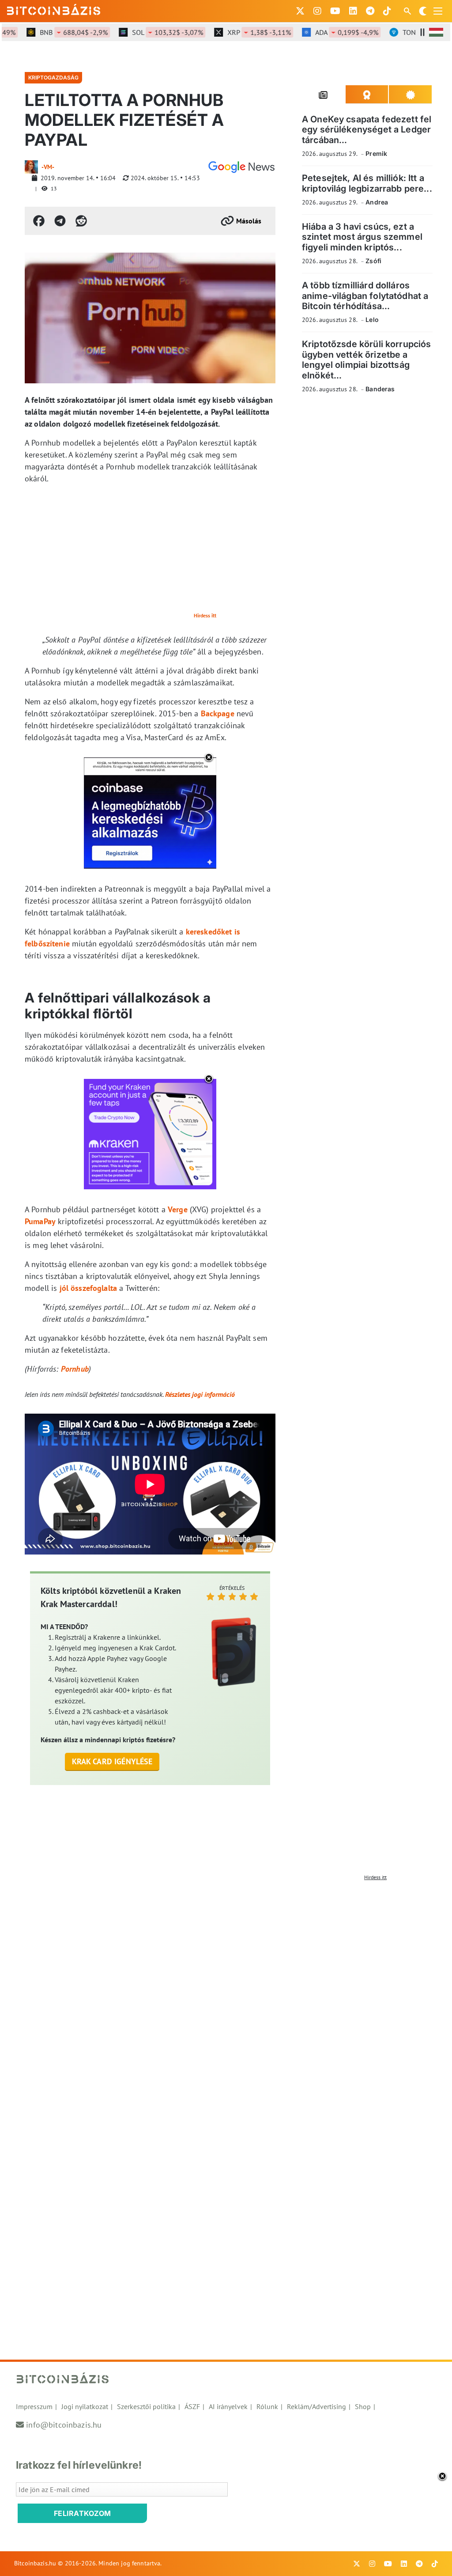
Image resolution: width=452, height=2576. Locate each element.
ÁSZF (192, 2406)
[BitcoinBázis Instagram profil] (317, 11)
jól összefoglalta (89, 1288)
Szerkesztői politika (146, 2406)
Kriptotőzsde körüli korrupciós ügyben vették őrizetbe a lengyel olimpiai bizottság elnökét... (367, 359)
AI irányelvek (228, 2406)
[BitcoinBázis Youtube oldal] (335, 11)
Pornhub (75, 1369)
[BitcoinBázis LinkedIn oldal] (353, 11)
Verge (178, 1209)
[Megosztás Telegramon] (60, 221)
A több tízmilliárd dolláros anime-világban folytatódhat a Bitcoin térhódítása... (365, 296)
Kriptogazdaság (53, 78)
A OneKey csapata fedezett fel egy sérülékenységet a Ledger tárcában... (367, 130)
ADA (326, 32)
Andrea (377, 202)
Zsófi (373, 261)
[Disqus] (226, 1995)
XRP (239, 32)
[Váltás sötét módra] (423, 11)
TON (414, 32)
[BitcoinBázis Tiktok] (387, 11)
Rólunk (267, 2406)
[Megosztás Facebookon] (39, 221)
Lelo (372, 320)
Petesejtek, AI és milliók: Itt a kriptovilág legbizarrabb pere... (367, 183)
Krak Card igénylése (112, 1761)
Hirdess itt (205, 615)
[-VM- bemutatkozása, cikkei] (31, 167)
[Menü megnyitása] (438, 11)
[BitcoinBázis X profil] (300, 11)
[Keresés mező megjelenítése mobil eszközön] (408, 11)
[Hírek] (241, 167)
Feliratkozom (83, 2513)
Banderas (380, 389)
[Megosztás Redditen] (81, 221)
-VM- (48, 167)
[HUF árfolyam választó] (436, 32)
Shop (363, 2406)
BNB (53, 32)
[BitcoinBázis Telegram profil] (370, 11)
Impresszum (34, 2406)
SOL (147, 32)
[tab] (324, 95)
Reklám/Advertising (316, 2406)
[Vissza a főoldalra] (54, 9)
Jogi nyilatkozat (85, 2406)
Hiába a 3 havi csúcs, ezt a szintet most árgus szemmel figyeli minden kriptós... (362, 237)
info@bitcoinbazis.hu (64, 2425)
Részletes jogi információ (200, 1394)
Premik (376, 153)
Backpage (218, 713)
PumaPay (40, 1221)
